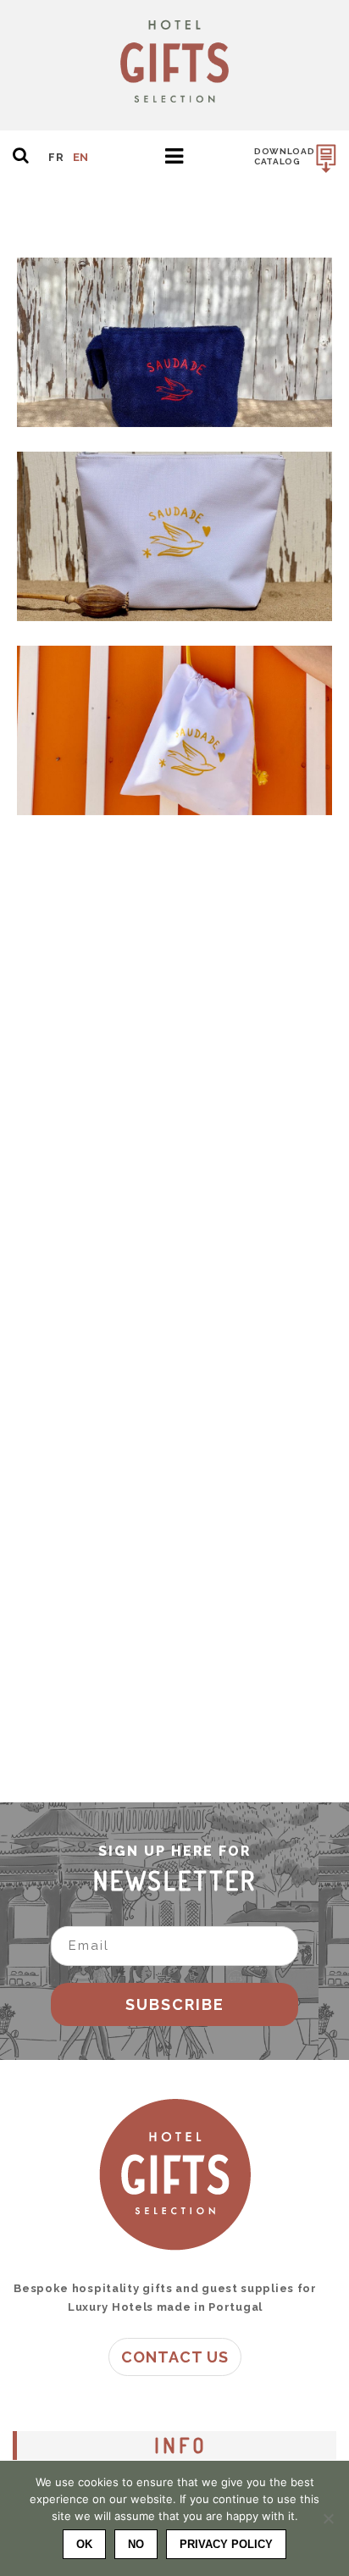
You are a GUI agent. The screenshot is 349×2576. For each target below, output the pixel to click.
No (136, 2544)
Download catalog (285, 156)
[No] (328, 2518)
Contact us (175, 2357)
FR (56, 157)
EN (81, 157)
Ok (84, 2544)
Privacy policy (226, 2544)
